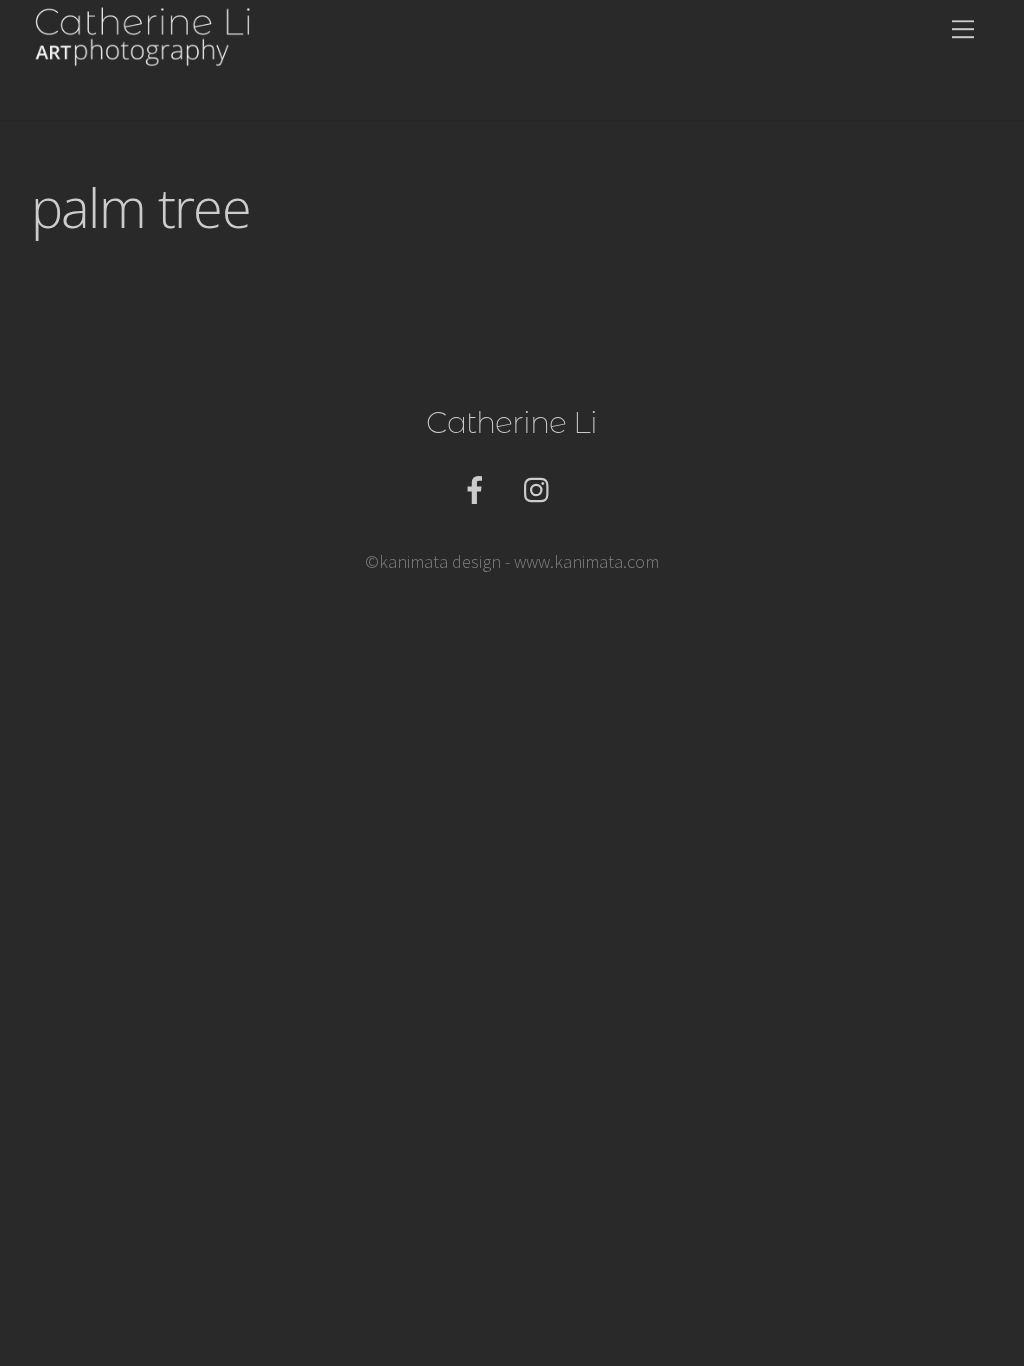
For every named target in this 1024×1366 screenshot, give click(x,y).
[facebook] (478, 488)
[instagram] (541, 488)
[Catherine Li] (143, 51)
